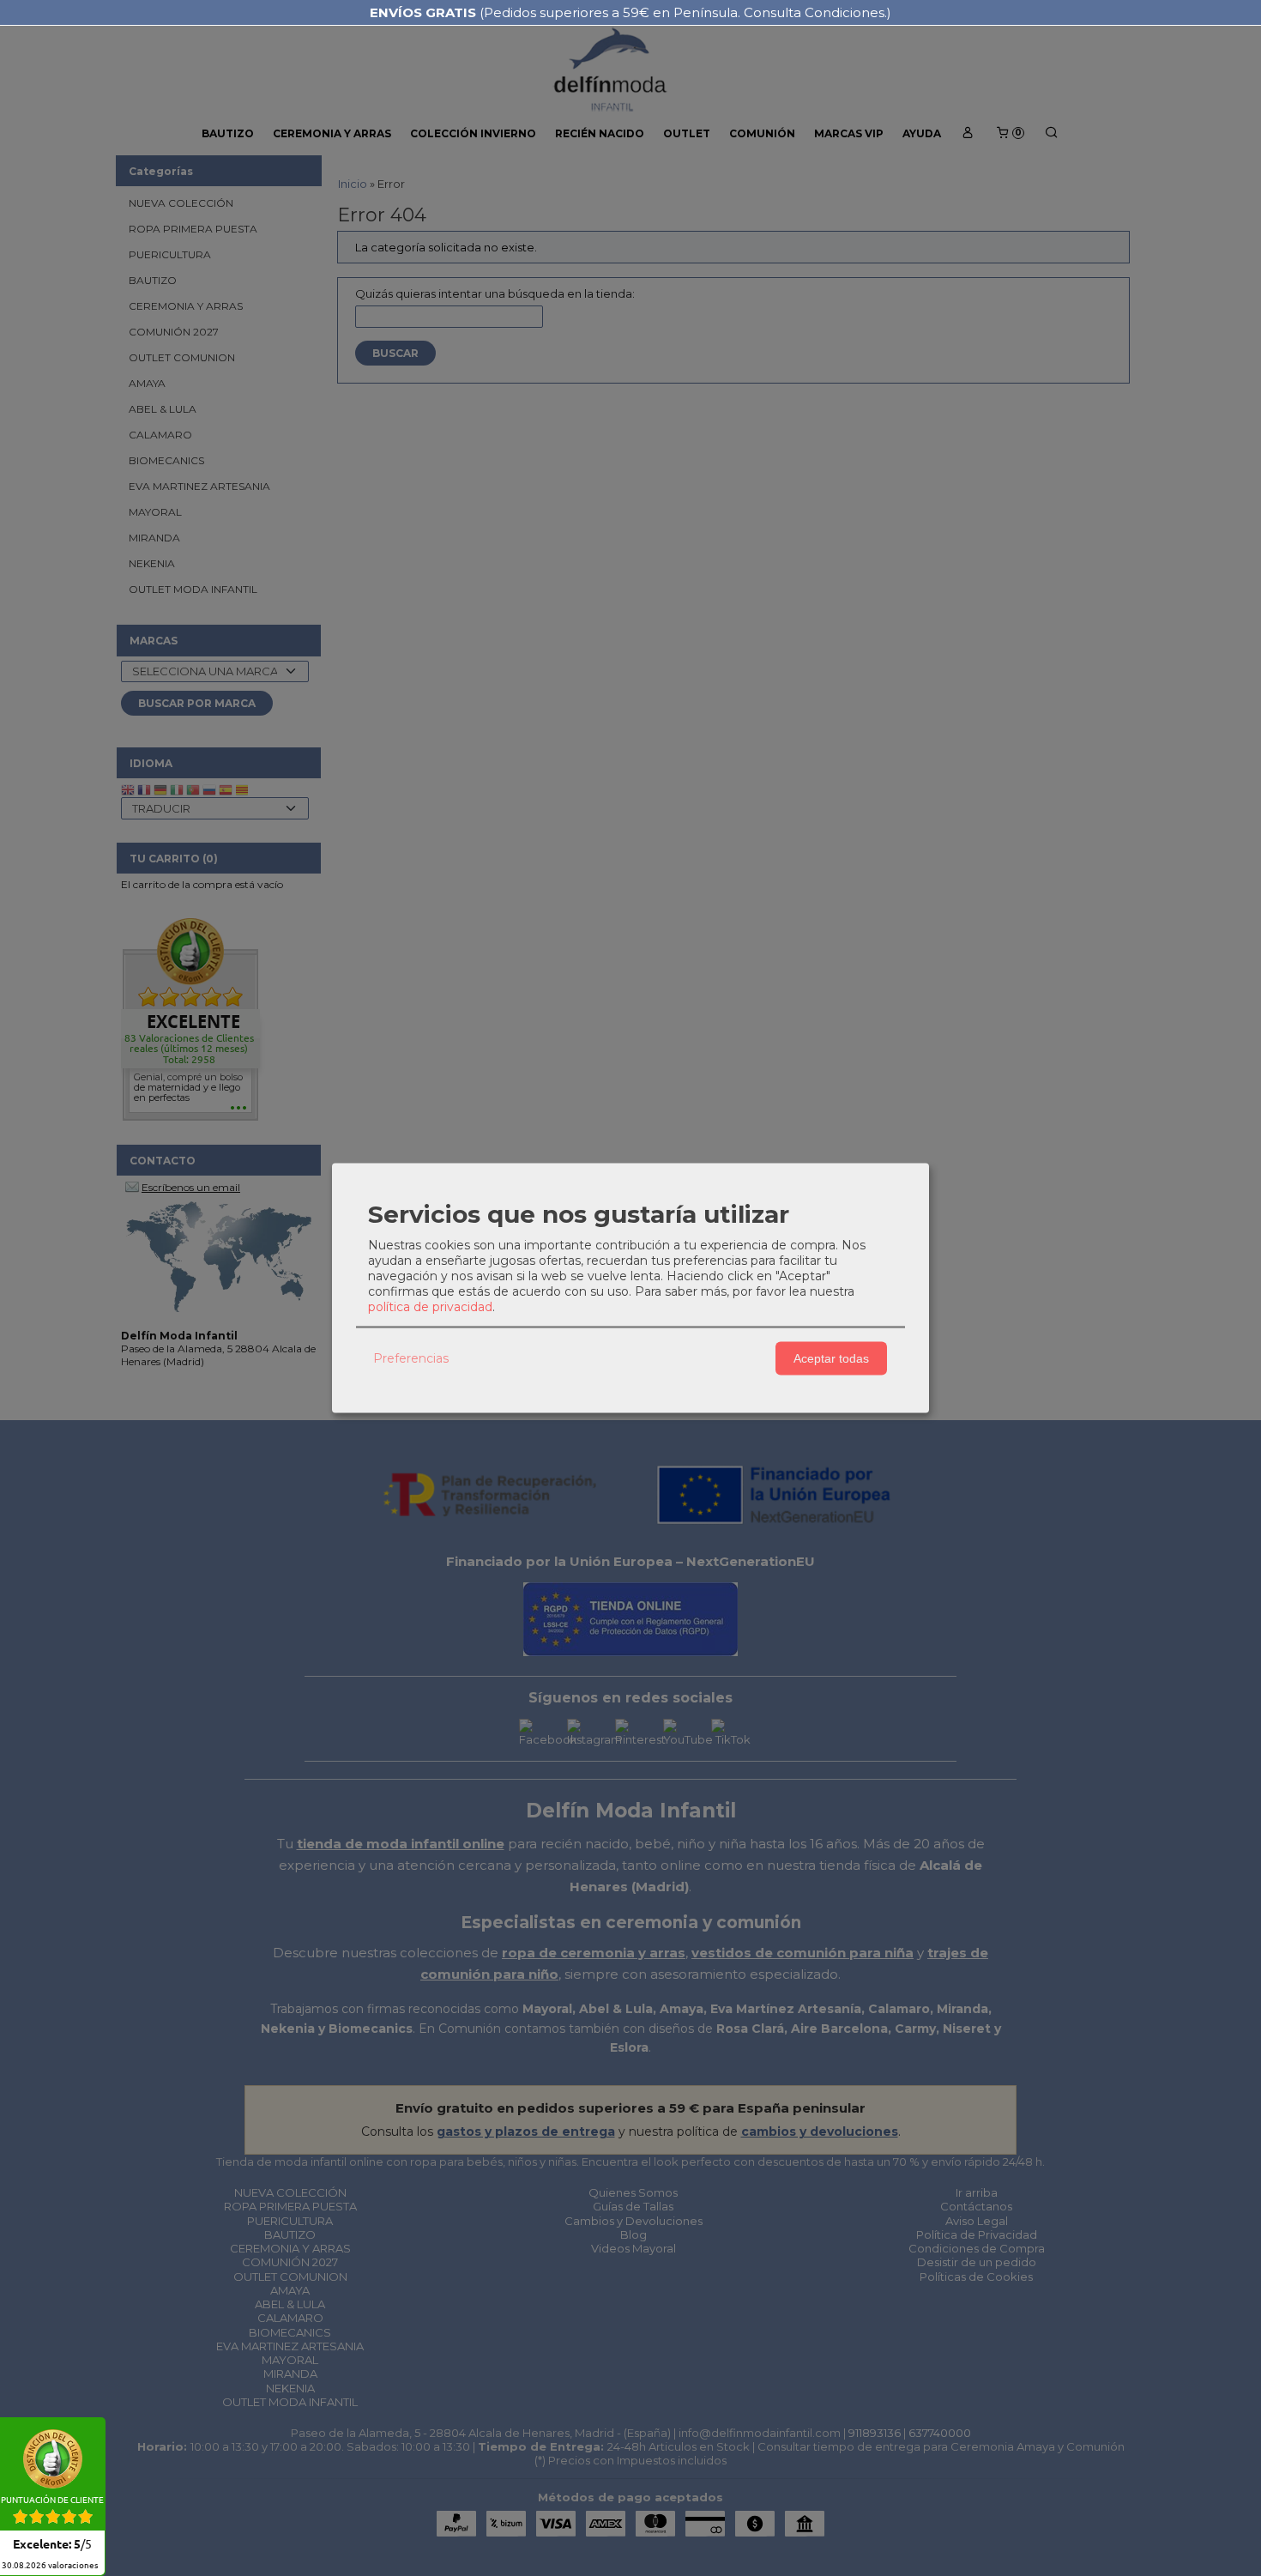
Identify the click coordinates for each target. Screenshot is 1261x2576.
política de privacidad (430, 1306)
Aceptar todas (831, 1358)
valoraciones (50, 2566)
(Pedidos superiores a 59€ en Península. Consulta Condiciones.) (630, 12)
